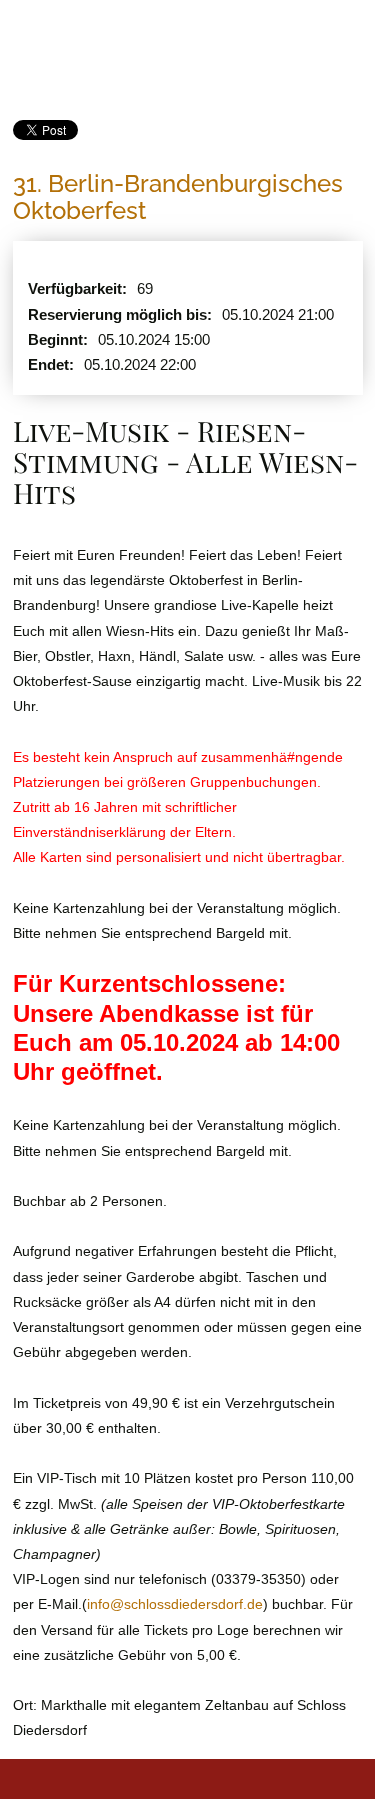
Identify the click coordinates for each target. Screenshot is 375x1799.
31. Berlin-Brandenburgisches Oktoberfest (178, 194)
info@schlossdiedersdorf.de (175, 1604)
